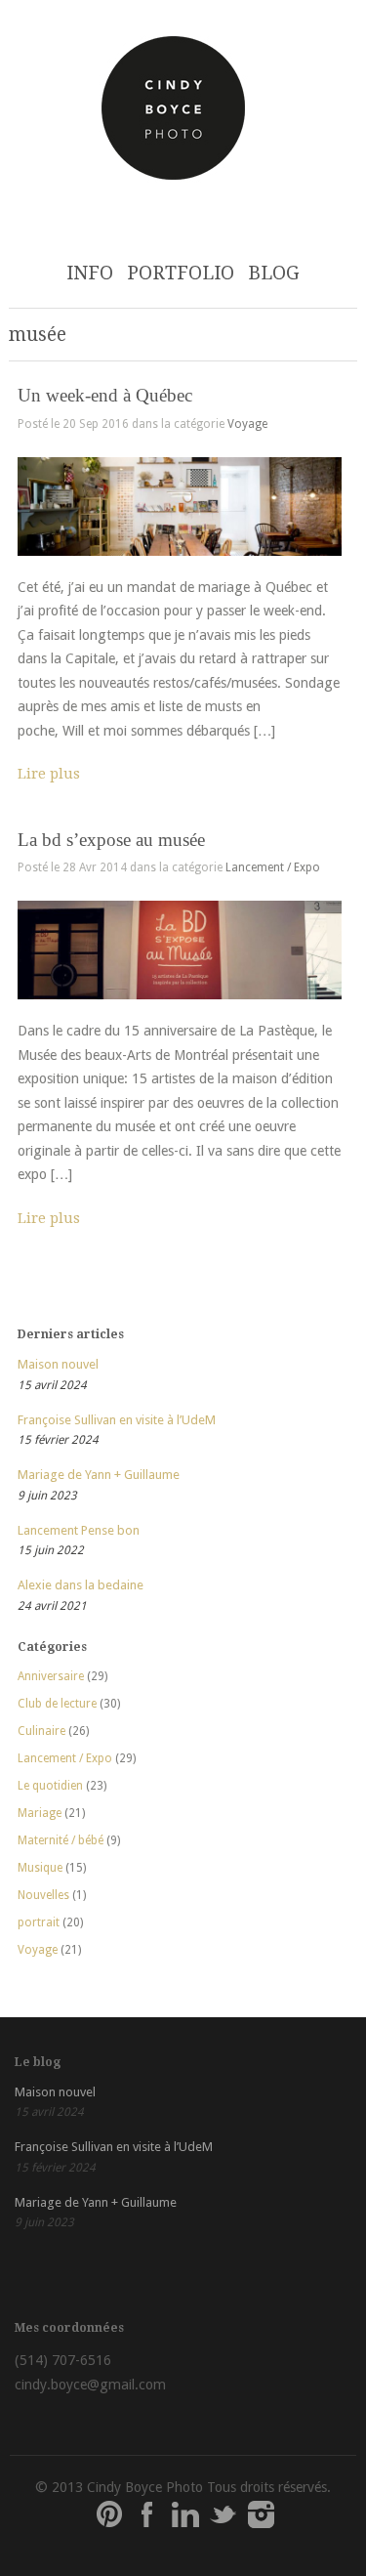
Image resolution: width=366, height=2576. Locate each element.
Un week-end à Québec (105, 395)
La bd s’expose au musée (111, 840)
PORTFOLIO (181, 273)
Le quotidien (50, 1786)
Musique (40, 1868)
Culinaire (41, 1731)
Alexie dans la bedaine (81, 1585)
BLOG (274, 273)
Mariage (40, 1813)
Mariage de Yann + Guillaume (99, 1475)
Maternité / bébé (61, 1840)
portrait (39, 1922)
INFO (90, 273)
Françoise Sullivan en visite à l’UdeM (117, 1420)
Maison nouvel (58, 1364)
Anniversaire (51, 1676)
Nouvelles (43, 1895)
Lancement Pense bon (79, 1530)
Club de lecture (57, 1704)
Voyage (247, 424)
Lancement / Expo (273, 867)
